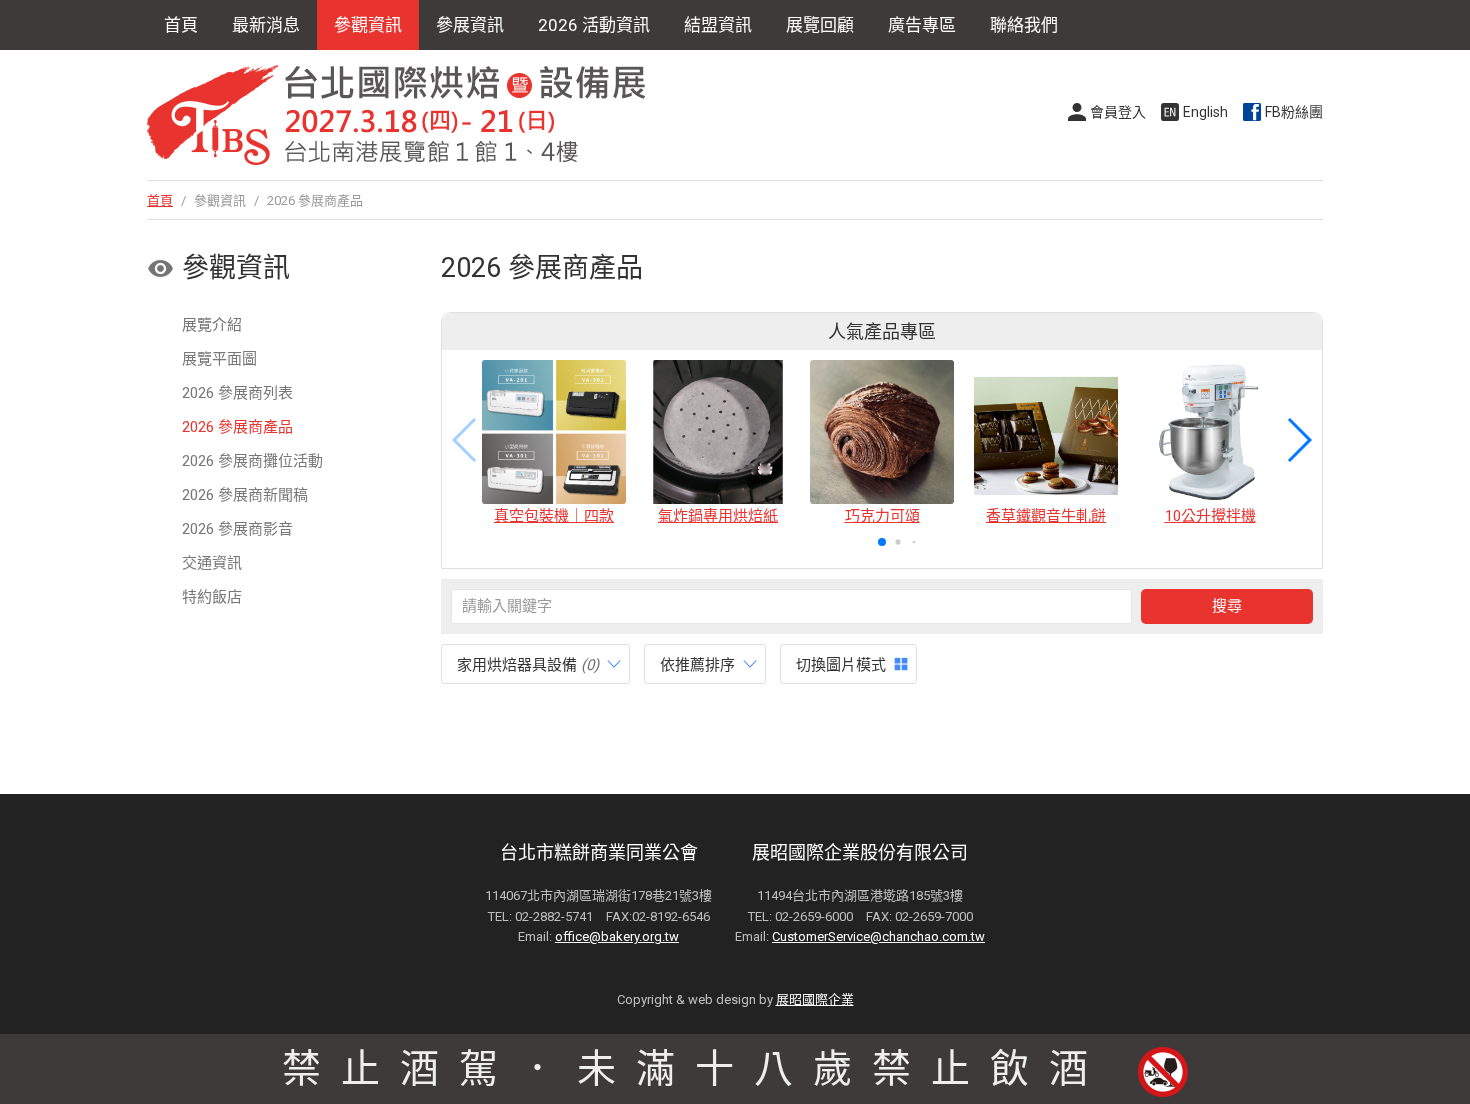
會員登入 (1118, 112)
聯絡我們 (1024, 25)
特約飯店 (212, 597)
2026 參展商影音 (237, 529)
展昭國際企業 (815, 999)
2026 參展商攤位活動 (252, 461)
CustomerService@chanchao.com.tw (878, 936)
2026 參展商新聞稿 (245, 495)
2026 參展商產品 (237, 427)
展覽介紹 (212, 325)
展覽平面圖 (219, 359)
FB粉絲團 (1294, 112)
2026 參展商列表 (237, 393)
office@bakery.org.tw (617, 936)
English (1205, 112)
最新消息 (266, 25)
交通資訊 (212, 563)
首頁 (181, 25)
